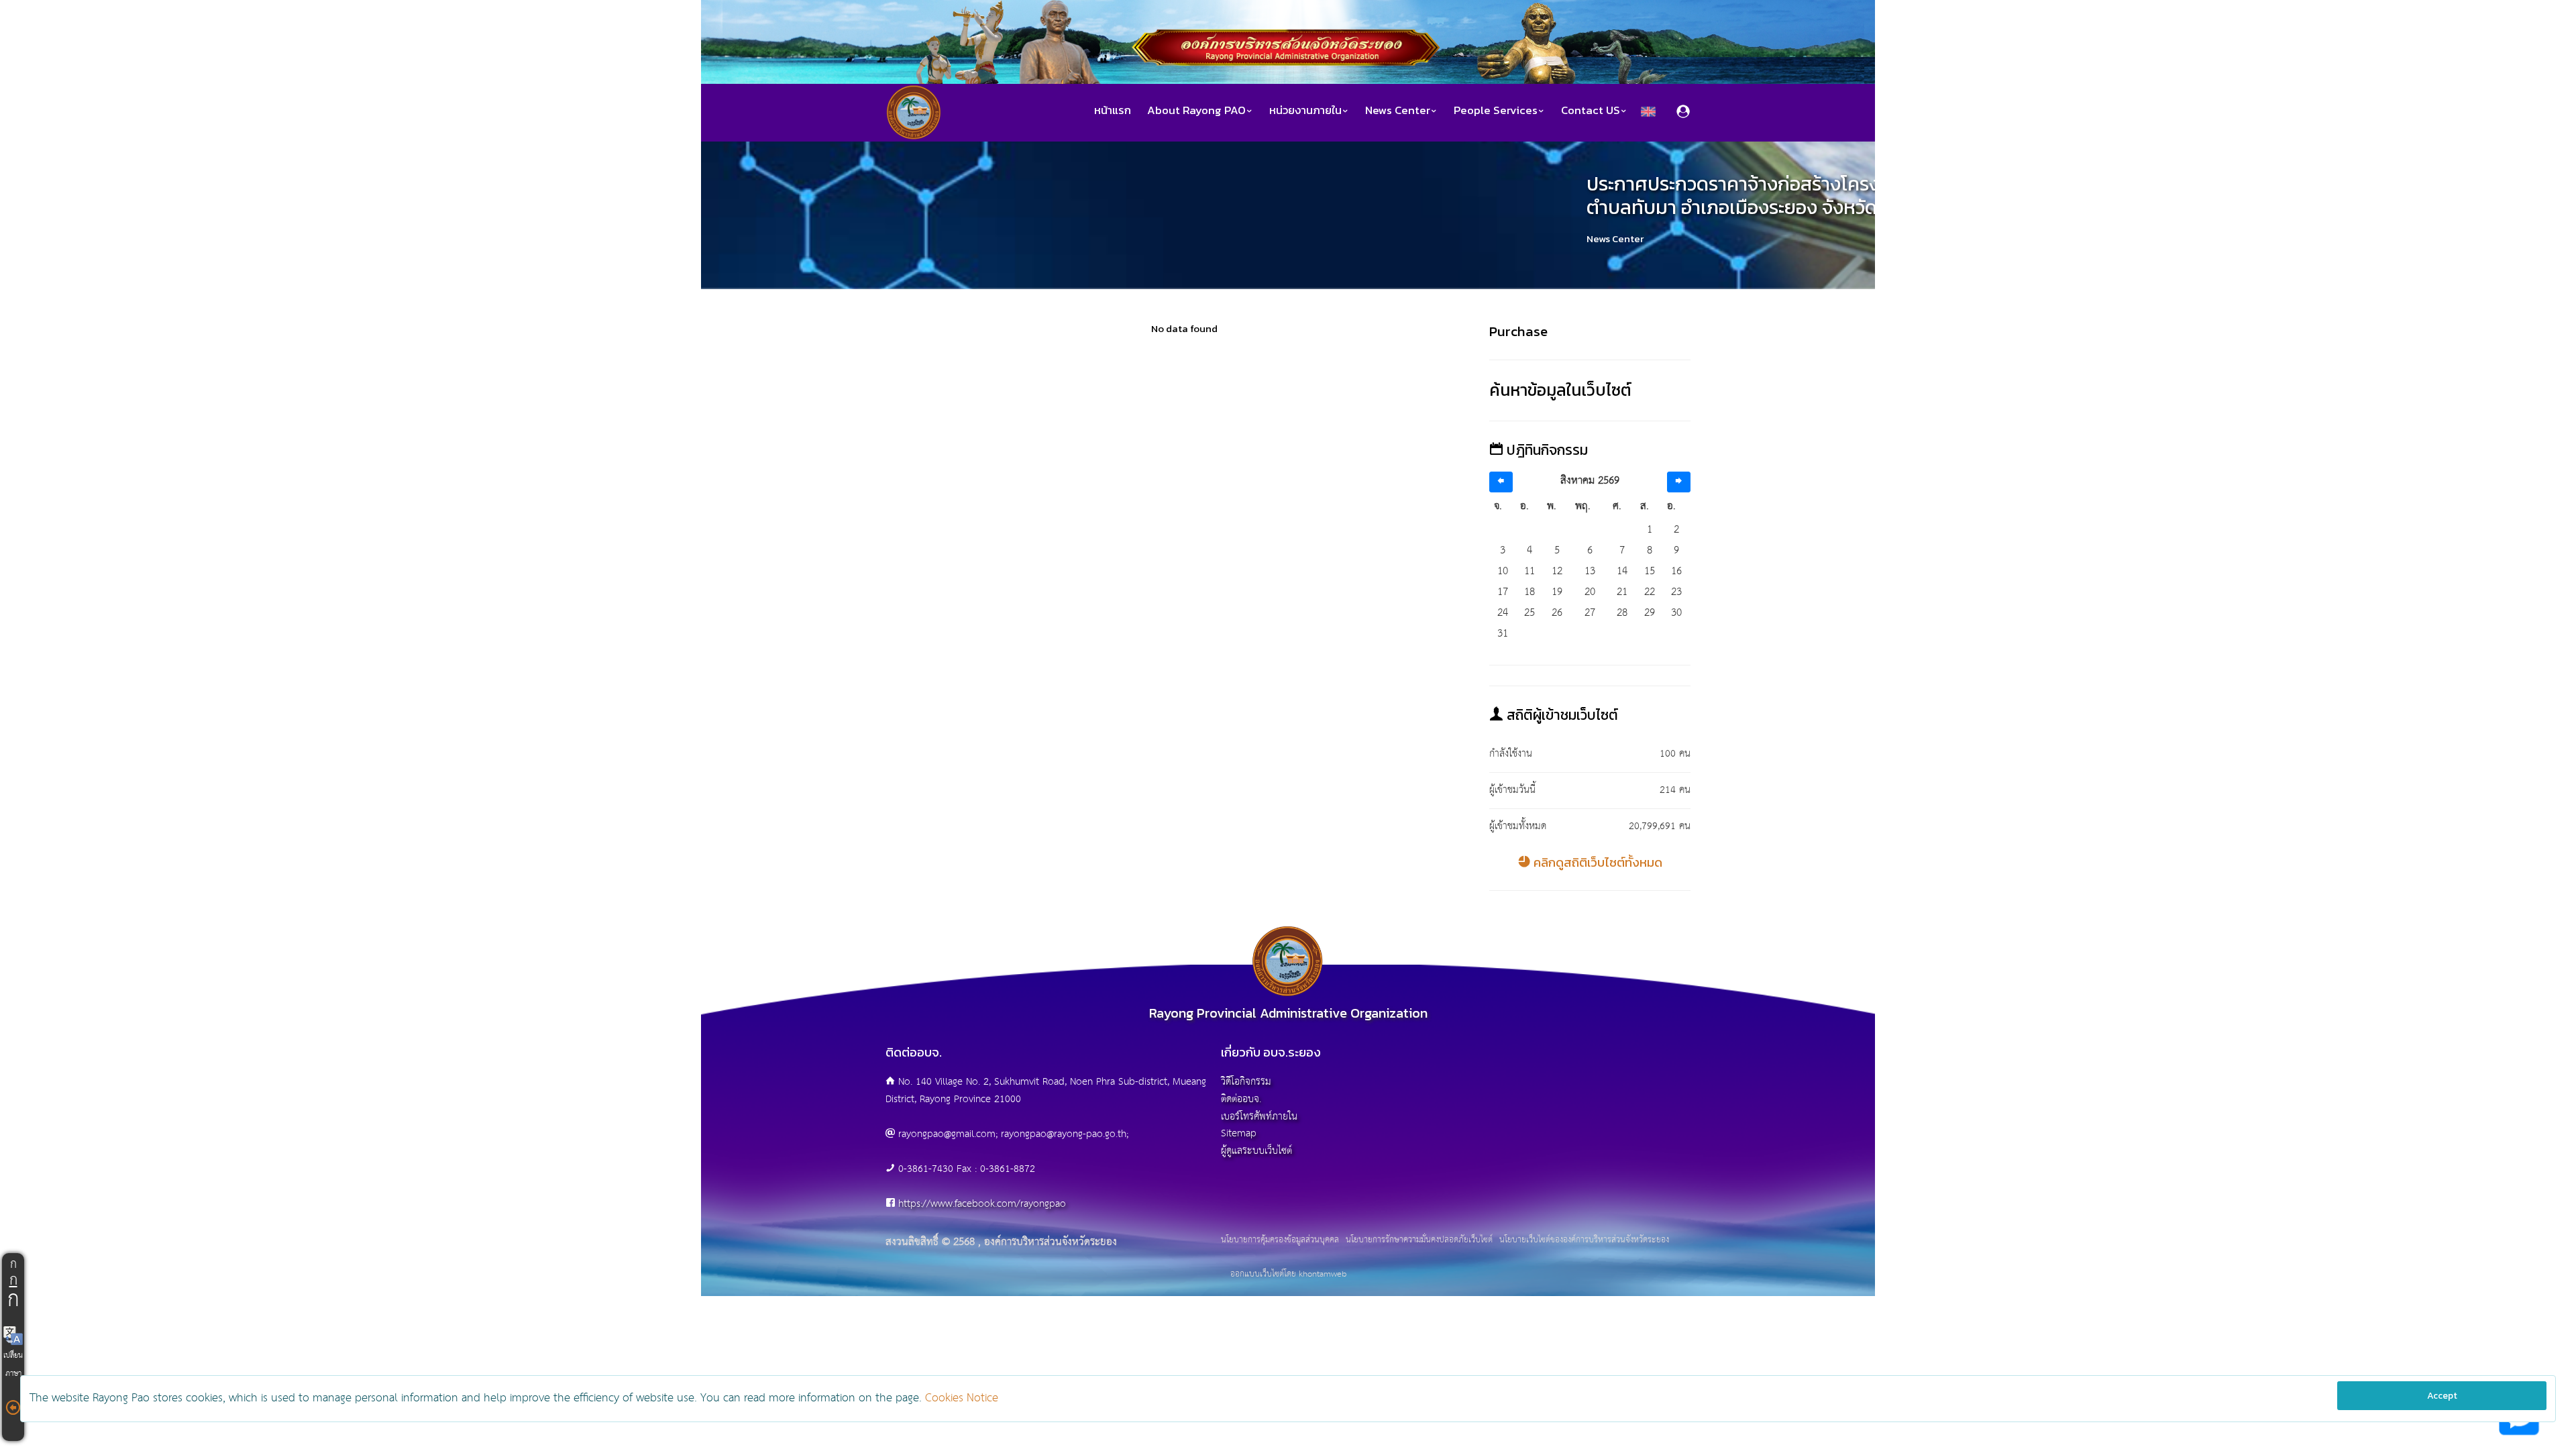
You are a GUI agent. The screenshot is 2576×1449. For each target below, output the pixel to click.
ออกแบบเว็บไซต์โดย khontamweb (1288, 1274)
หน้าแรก (1113, 110)
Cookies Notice (962, 1398)
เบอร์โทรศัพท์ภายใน (1259, 1117)
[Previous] (1501, 482)
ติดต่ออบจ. (1241, 1099)
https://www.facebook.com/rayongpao (982, 1204)
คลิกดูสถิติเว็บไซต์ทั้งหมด (1597, 862)
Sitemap (1239, 1133)
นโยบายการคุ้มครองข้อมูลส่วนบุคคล (1280, 1240)
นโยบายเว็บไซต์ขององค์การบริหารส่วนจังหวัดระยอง (1584, 1240)
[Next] (1679, 482)
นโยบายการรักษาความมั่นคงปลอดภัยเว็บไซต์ (1419, 1240)
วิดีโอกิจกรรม (1246, 1082)
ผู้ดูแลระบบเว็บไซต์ (1256, 1151)
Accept (2442, 1396)
